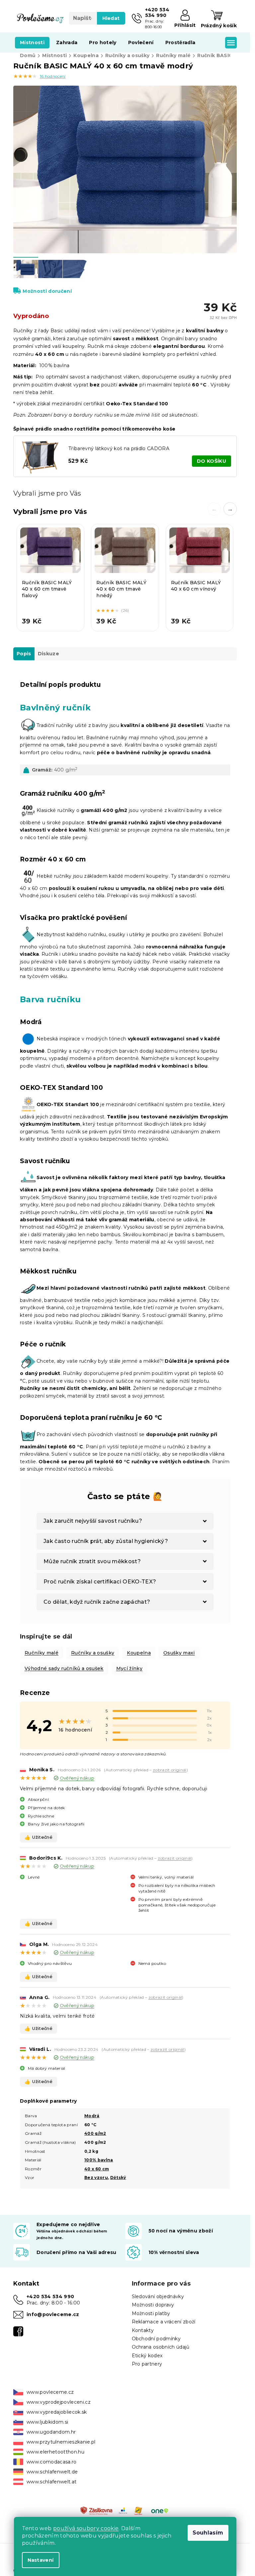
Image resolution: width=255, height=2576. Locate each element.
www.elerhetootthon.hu (55, 2452)
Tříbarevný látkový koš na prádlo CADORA (119, 448)
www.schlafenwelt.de (52, 2472)
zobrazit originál (170, 1770)
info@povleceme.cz (53, 2314)
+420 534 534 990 (50, 2296)
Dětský (118, 2177)
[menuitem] (32, 42)
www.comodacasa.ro (52, 2462)
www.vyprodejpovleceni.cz (59, 2402)
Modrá (92, 2116)
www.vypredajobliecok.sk (57, 2412)
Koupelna (139, 1653)
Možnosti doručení (47, 291)
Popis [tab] (24, 654)
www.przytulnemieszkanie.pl (61, 2442)
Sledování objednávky (158, 2296)
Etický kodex (147, 2356)
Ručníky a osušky (93, 1653)
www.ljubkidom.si (47, 2422)
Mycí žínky (129, 1668)
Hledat (111, 18)
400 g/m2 (95, 2133)
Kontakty (143, 2330)
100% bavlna (99, 2160)
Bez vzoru (96, 2177)
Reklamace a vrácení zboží (164, 2322)
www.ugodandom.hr (51, 2432)
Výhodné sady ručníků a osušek (64, 1668)
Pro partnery (147, 2364)
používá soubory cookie (86, 2528)
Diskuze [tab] (48, 654)
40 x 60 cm (97, 2169)
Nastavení (41, 2560)
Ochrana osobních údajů (161, 2347)
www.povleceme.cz (50, 2392)
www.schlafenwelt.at (51, 2482)
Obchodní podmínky (156, 2339)
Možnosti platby (151, 2313)
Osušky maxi (179, 1653)
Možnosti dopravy (153, 2305)
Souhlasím (208, 2533)
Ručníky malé (42, 1653)
